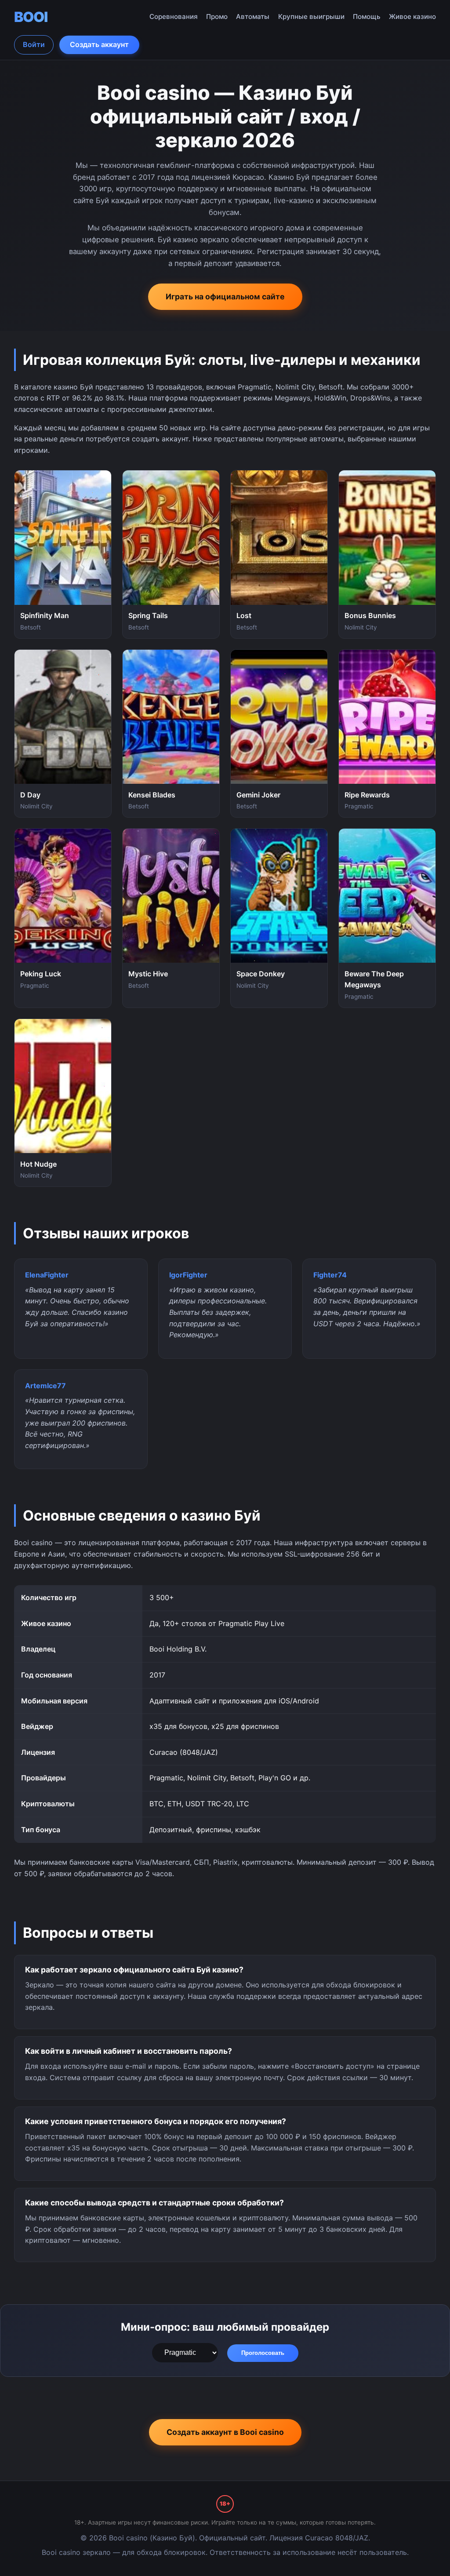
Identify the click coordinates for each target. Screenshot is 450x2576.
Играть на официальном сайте (225, 297)
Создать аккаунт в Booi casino (225, 2432)
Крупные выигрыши (311, 16)
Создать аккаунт (99, 44)
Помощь (367, 16)
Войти (34, 44)
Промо (217, 16)
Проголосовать (263, 2353)
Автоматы (253, 16)
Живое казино (412, 16)
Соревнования (174, 16)
